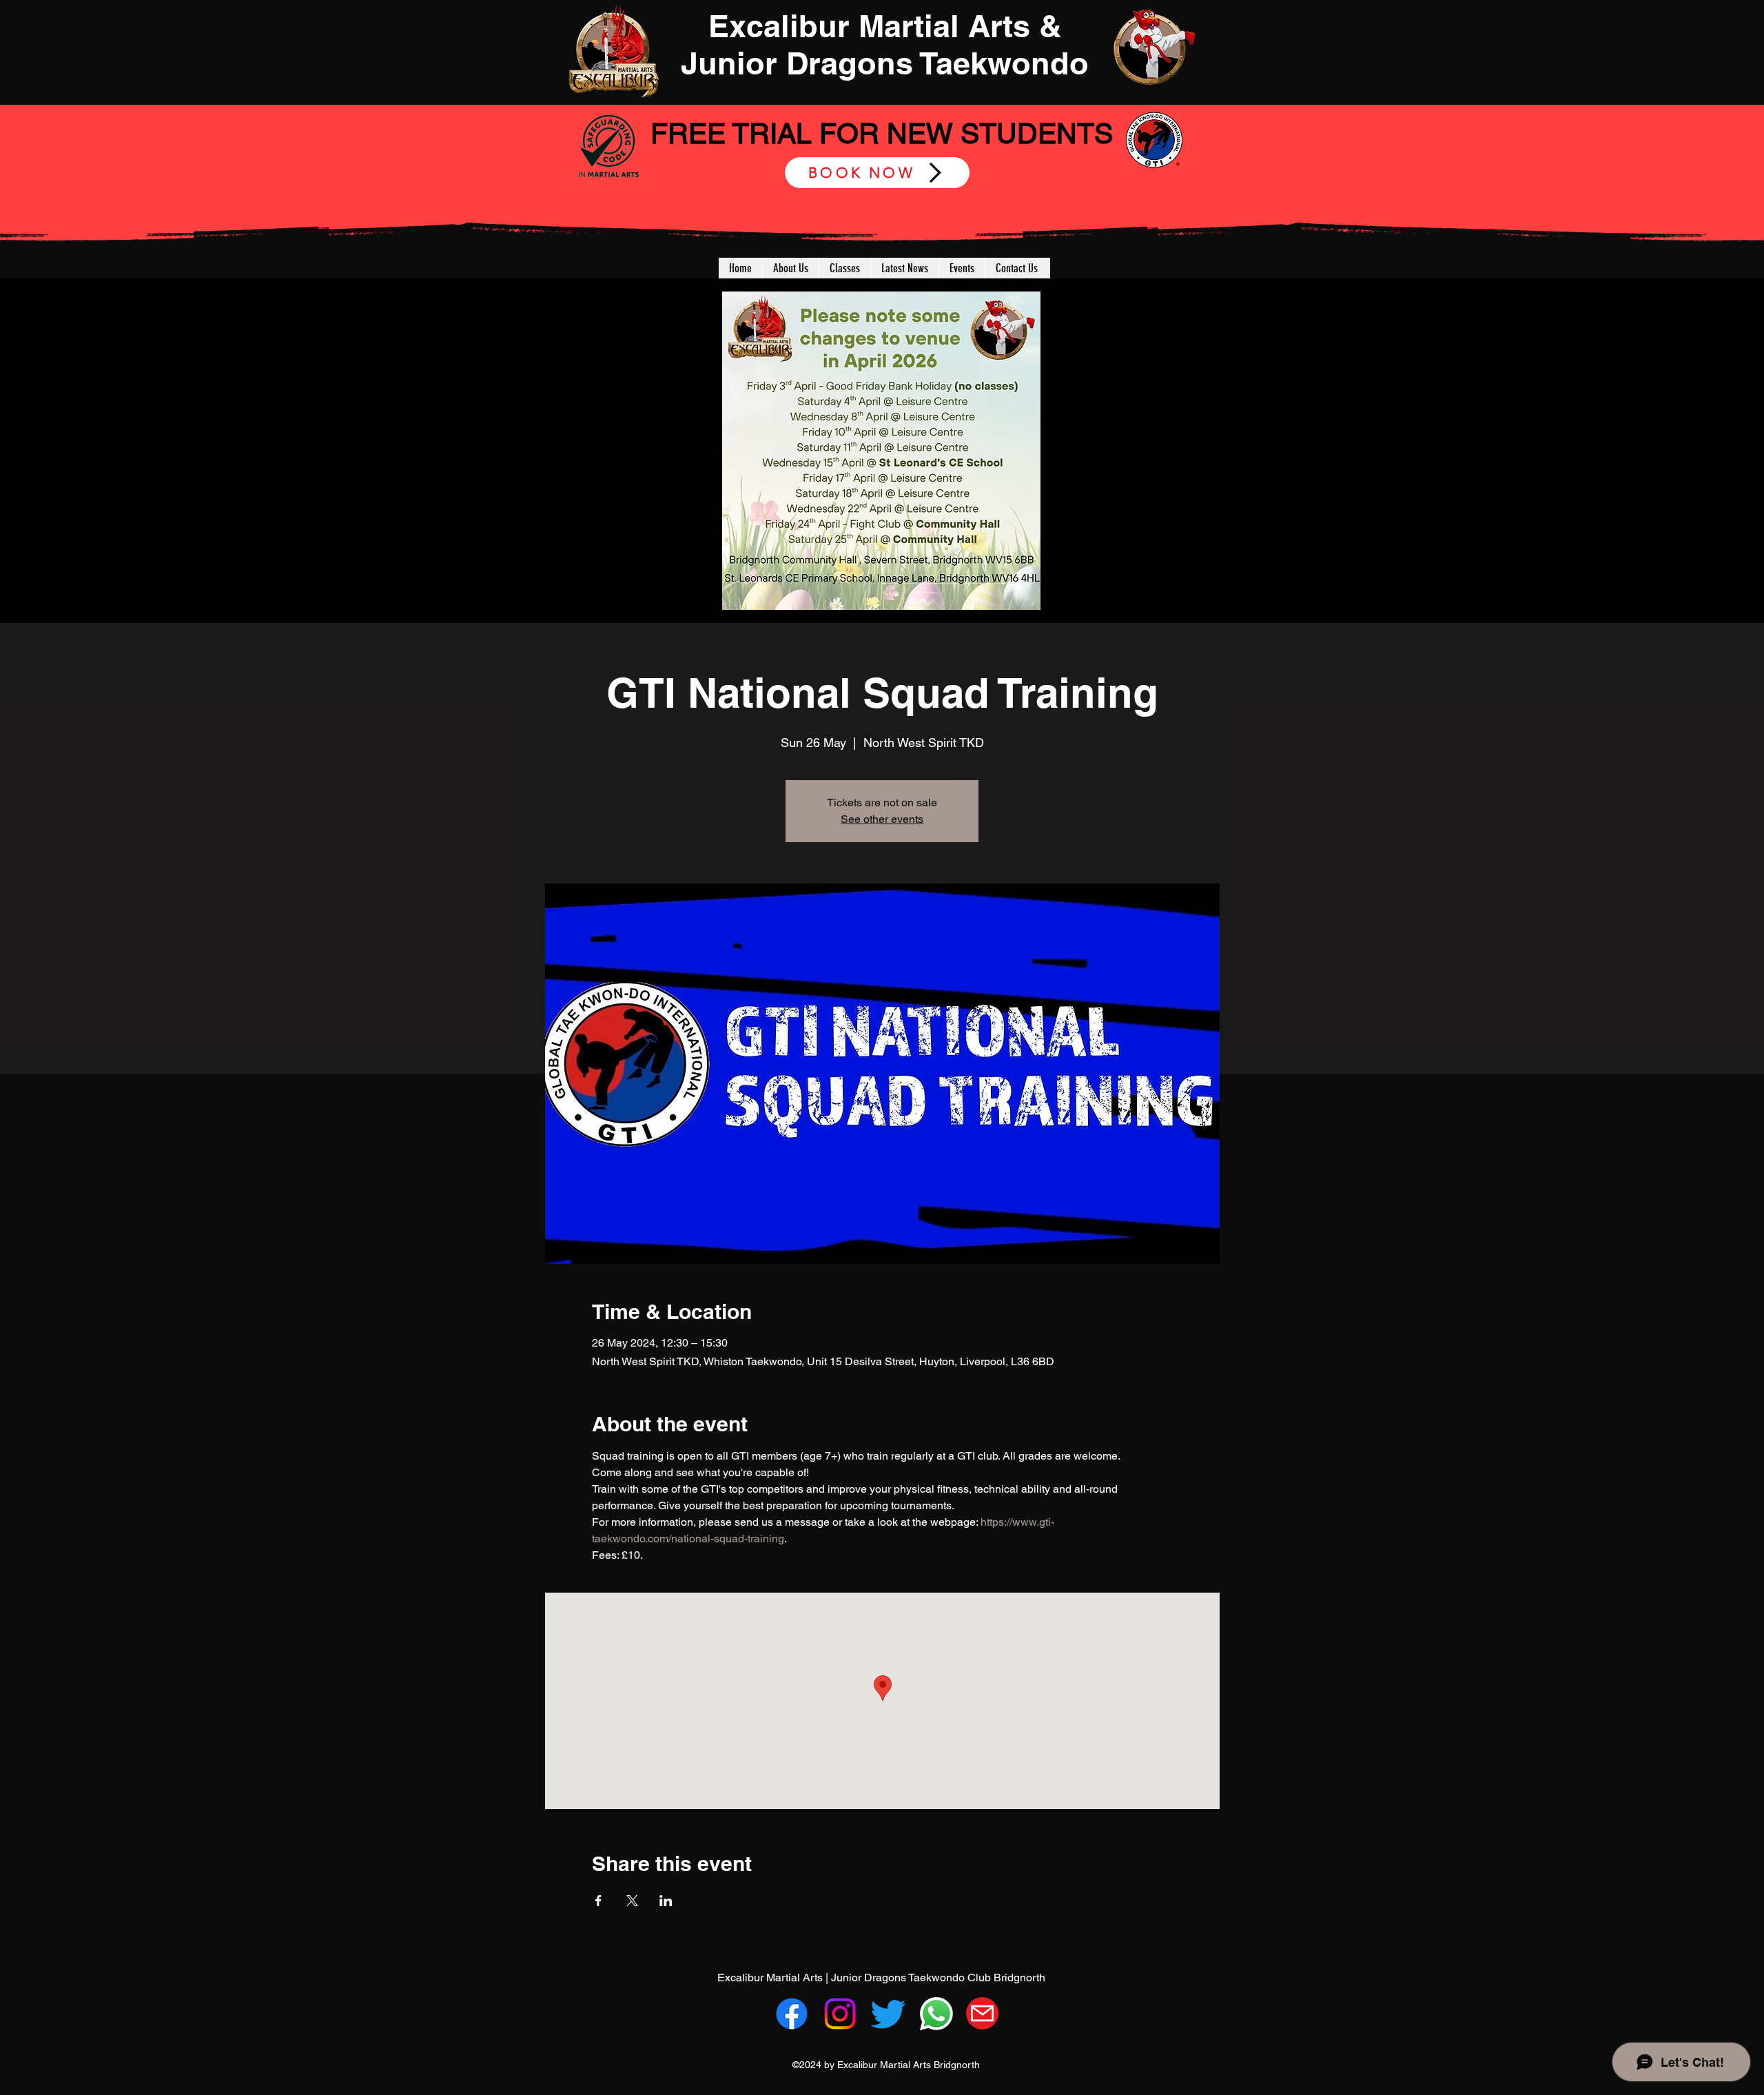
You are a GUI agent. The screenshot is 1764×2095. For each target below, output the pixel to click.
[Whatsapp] (936, 2014)
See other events (882, 819)
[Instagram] (840, 2014)
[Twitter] (888, 2014)
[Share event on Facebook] (598, 1901)
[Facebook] (792, 2014)
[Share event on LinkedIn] (666, 1901)
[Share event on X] (632, 1901)
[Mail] (982, 2013)
